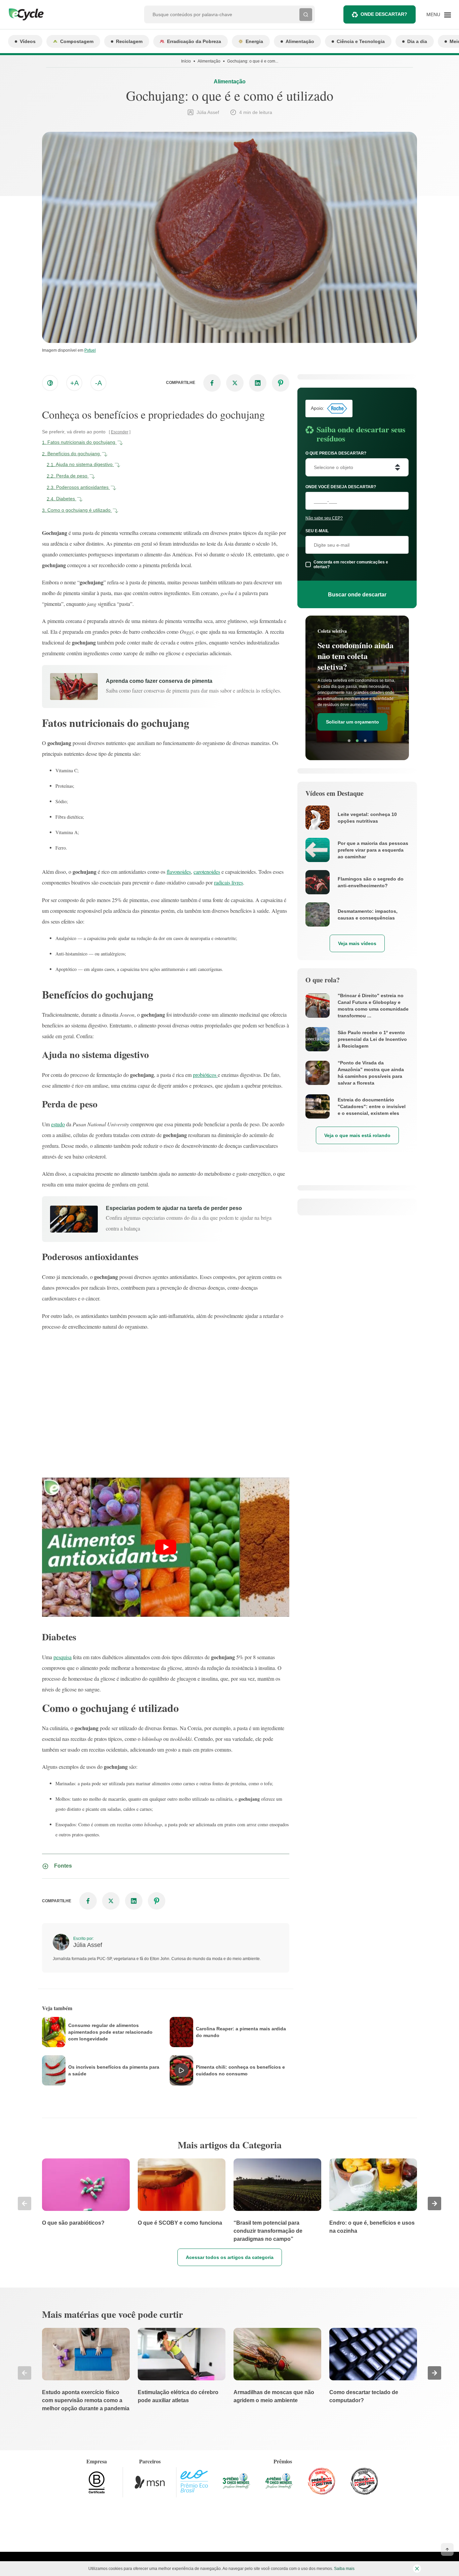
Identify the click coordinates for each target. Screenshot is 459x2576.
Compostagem (77, 41)
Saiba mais (344, 2569)
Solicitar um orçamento (352, 722)
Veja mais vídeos (357, 943)
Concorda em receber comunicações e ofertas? (351, 564)
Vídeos (28, 41)
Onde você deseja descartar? (341, 487)
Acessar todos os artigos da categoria (230, 2257)
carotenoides (207, 872)
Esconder (120, 432)
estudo (58, 1124)
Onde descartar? (384, 14)
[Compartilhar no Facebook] (212, 383)
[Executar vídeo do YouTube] (166, 1547)
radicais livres (228, 882)
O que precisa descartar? (336, 453)
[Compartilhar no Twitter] (235, 383)
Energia (254, 41)
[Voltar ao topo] (447, 2549)
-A (98, 383)
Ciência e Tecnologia (361, 41)
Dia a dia (417, 41)
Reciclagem (129, 41)
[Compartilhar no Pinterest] (281, 383)
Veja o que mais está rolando (357, 1135)
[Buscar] (306, 14)
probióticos (205, 1075)
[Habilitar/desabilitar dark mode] (50, 383)
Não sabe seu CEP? (324, 518)
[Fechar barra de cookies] (417, 2569)
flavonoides (179, 872)
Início (186, 61)
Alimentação (300, 41)
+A (74, 383)
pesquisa (62, 1657)
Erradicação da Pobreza (194, 41)
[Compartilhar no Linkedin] (258, 383)
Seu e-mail (317, 531)
